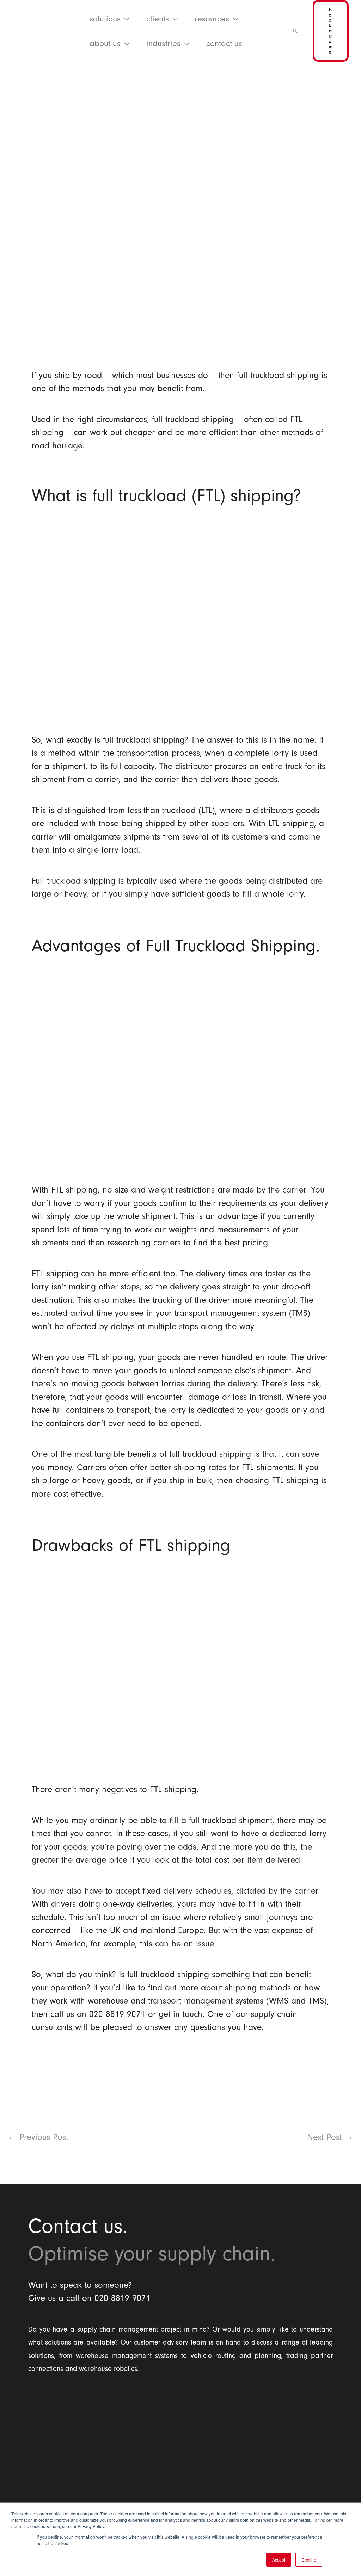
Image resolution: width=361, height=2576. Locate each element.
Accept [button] (279, 2560)
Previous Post (38, 2137)
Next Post (330, 2137)
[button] (125, 19)
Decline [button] (309, 2560)
